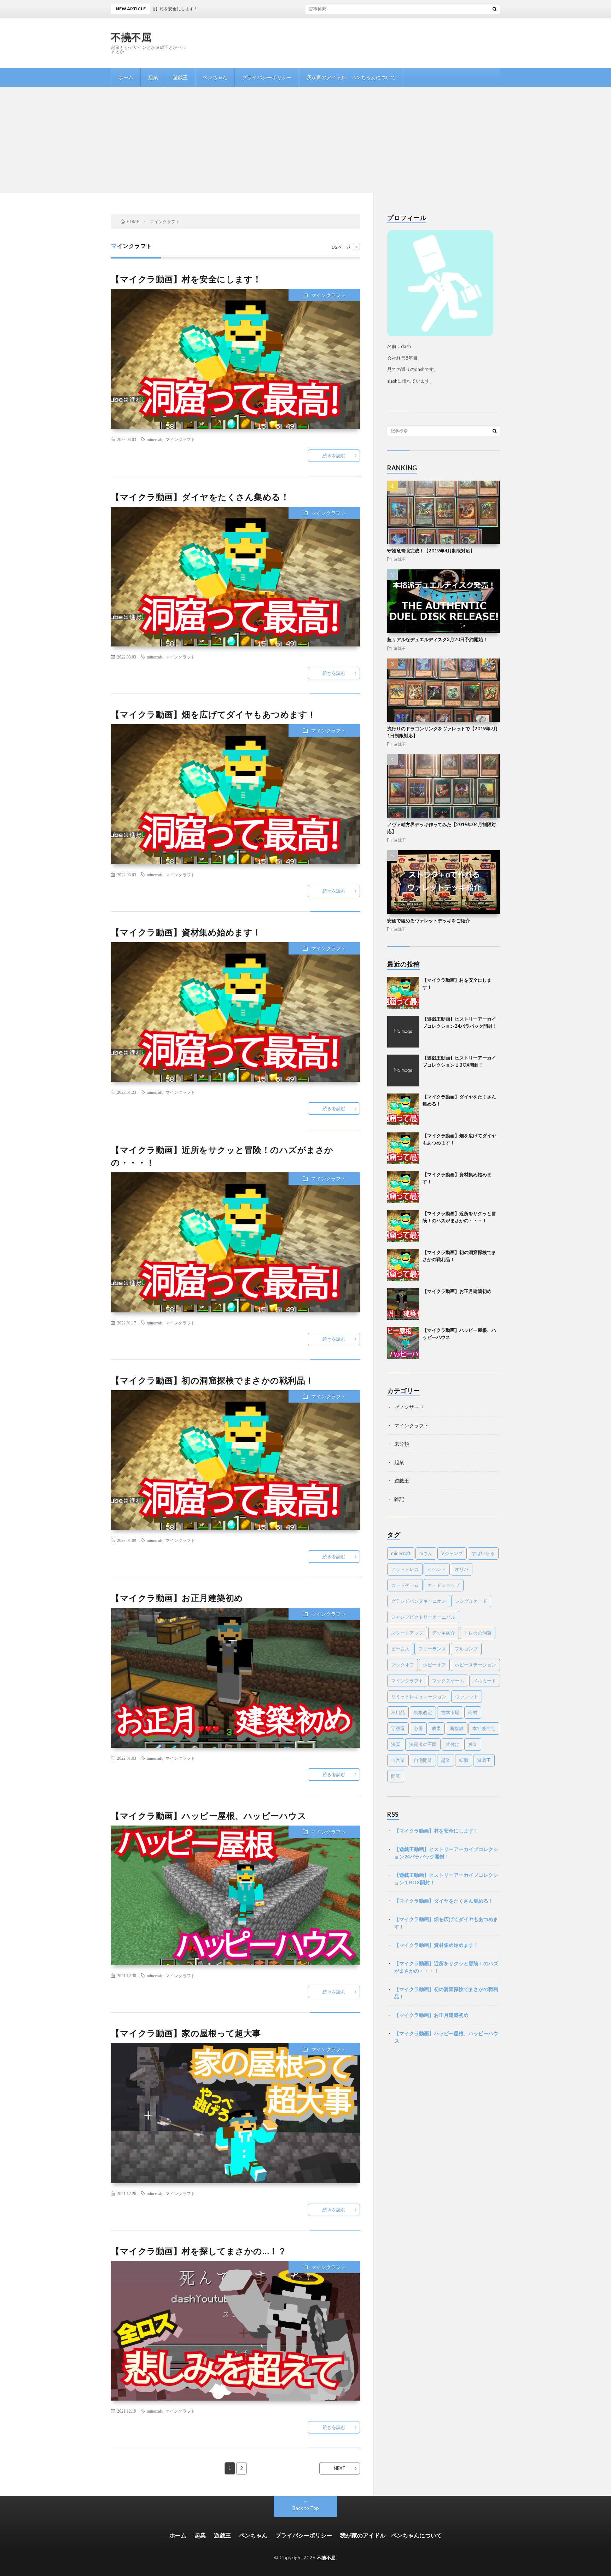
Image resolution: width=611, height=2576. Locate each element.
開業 (396, 1776)
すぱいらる (483, 1553)
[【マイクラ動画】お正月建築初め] (403, 1304)
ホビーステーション (475, 1665)
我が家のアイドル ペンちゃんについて (351, 77)
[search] (495, 9)
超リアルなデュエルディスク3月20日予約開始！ (437, 639)
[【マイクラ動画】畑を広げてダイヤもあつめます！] (403, 1148)
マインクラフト (328, 295)
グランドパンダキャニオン (419, 1601)
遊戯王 (180, 77)
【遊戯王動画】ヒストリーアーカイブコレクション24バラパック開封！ (446, 1853)
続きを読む (334, 456)
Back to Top (306, 2508)
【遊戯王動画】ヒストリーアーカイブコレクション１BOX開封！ (446, 1879)
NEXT (340, 2468)
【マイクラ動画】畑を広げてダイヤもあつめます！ (214, 714)
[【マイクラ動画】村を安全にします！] (403, 993)
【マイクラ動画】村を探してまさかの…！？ (199, 2251)
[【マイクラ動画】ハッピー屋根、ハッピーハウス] (403, 1343)
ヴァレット (467, 1696)
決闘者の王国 (423, 1744)
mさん (426, 1553)
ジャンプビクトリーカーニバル (423, 1617)
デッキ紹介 (444, 1633)
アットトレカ (405, 1569)
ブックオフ (403, 1665)
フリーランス (432, 1649)
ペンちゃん (215, 77)
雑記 (399, 1499)
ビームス (400, 1649)
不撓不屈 (131, 37)
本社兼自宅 (484, 1728)
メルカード (485, 1681)
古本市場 (450, 1712)
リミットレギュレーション (419, 1696)
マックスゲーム (448, 1681)
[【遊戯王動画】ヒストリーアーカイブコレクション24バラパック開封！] (403, 1032)
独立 (473, 1744)
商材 (473, 1712)
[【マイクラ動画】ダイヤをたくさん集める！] (403, 1109)
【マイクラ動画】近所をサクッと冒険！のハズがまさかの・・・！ (446, 1967)
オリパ (462, 1569)
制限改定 (423, 1712)
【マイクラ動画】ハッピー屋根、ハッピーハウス (209, 1815)
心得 (418, 1728)
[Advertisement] (305, 140)
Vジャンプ (452, 1553)
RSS (393, 1814)
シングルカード (471, 1601)
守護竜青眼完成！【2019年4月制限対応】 (431, 551)
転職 (464, 1760)
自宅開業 (423, 1760)
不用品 (398, 1712)
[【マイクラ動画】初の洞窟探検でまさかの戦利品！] (403, 1265)
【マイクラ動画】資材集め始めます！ (186, 932)
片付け (452, 1744)
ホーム (126, 77)
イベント (437, 1569)
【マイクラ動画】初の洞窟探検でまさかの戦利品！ (213, 1380)
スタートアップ (407, 1633)
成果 (436, 1728)
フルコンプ (466, 1649)
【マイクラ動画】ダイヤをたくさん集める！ (200, 497)
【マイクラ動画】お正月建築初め (177, 1598)
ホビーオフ (434, 1665)
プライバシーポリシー (267, 77)
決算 (396, 1744)
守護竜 (398, 1728)
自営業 (398, 1760)
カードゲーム (405, 1585)
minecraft (155, 439)
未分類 (402, 1444)
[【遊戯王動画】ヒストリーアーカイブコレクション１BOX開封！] (403, 1071)
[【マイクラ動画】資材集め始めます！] (403, 1187)
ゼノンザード (409, 1407)
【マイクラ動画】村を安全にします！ (328, 9)
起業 (153, 77)
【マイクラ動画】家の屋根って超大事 (186, 2033)
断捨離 (457, 1728)
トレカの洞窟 (478, 1633)
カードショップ (444, 1585)
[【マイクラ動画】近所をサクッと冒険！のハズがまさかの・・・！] (403, 1226)
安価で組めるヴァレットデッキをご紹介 (429, 921)
